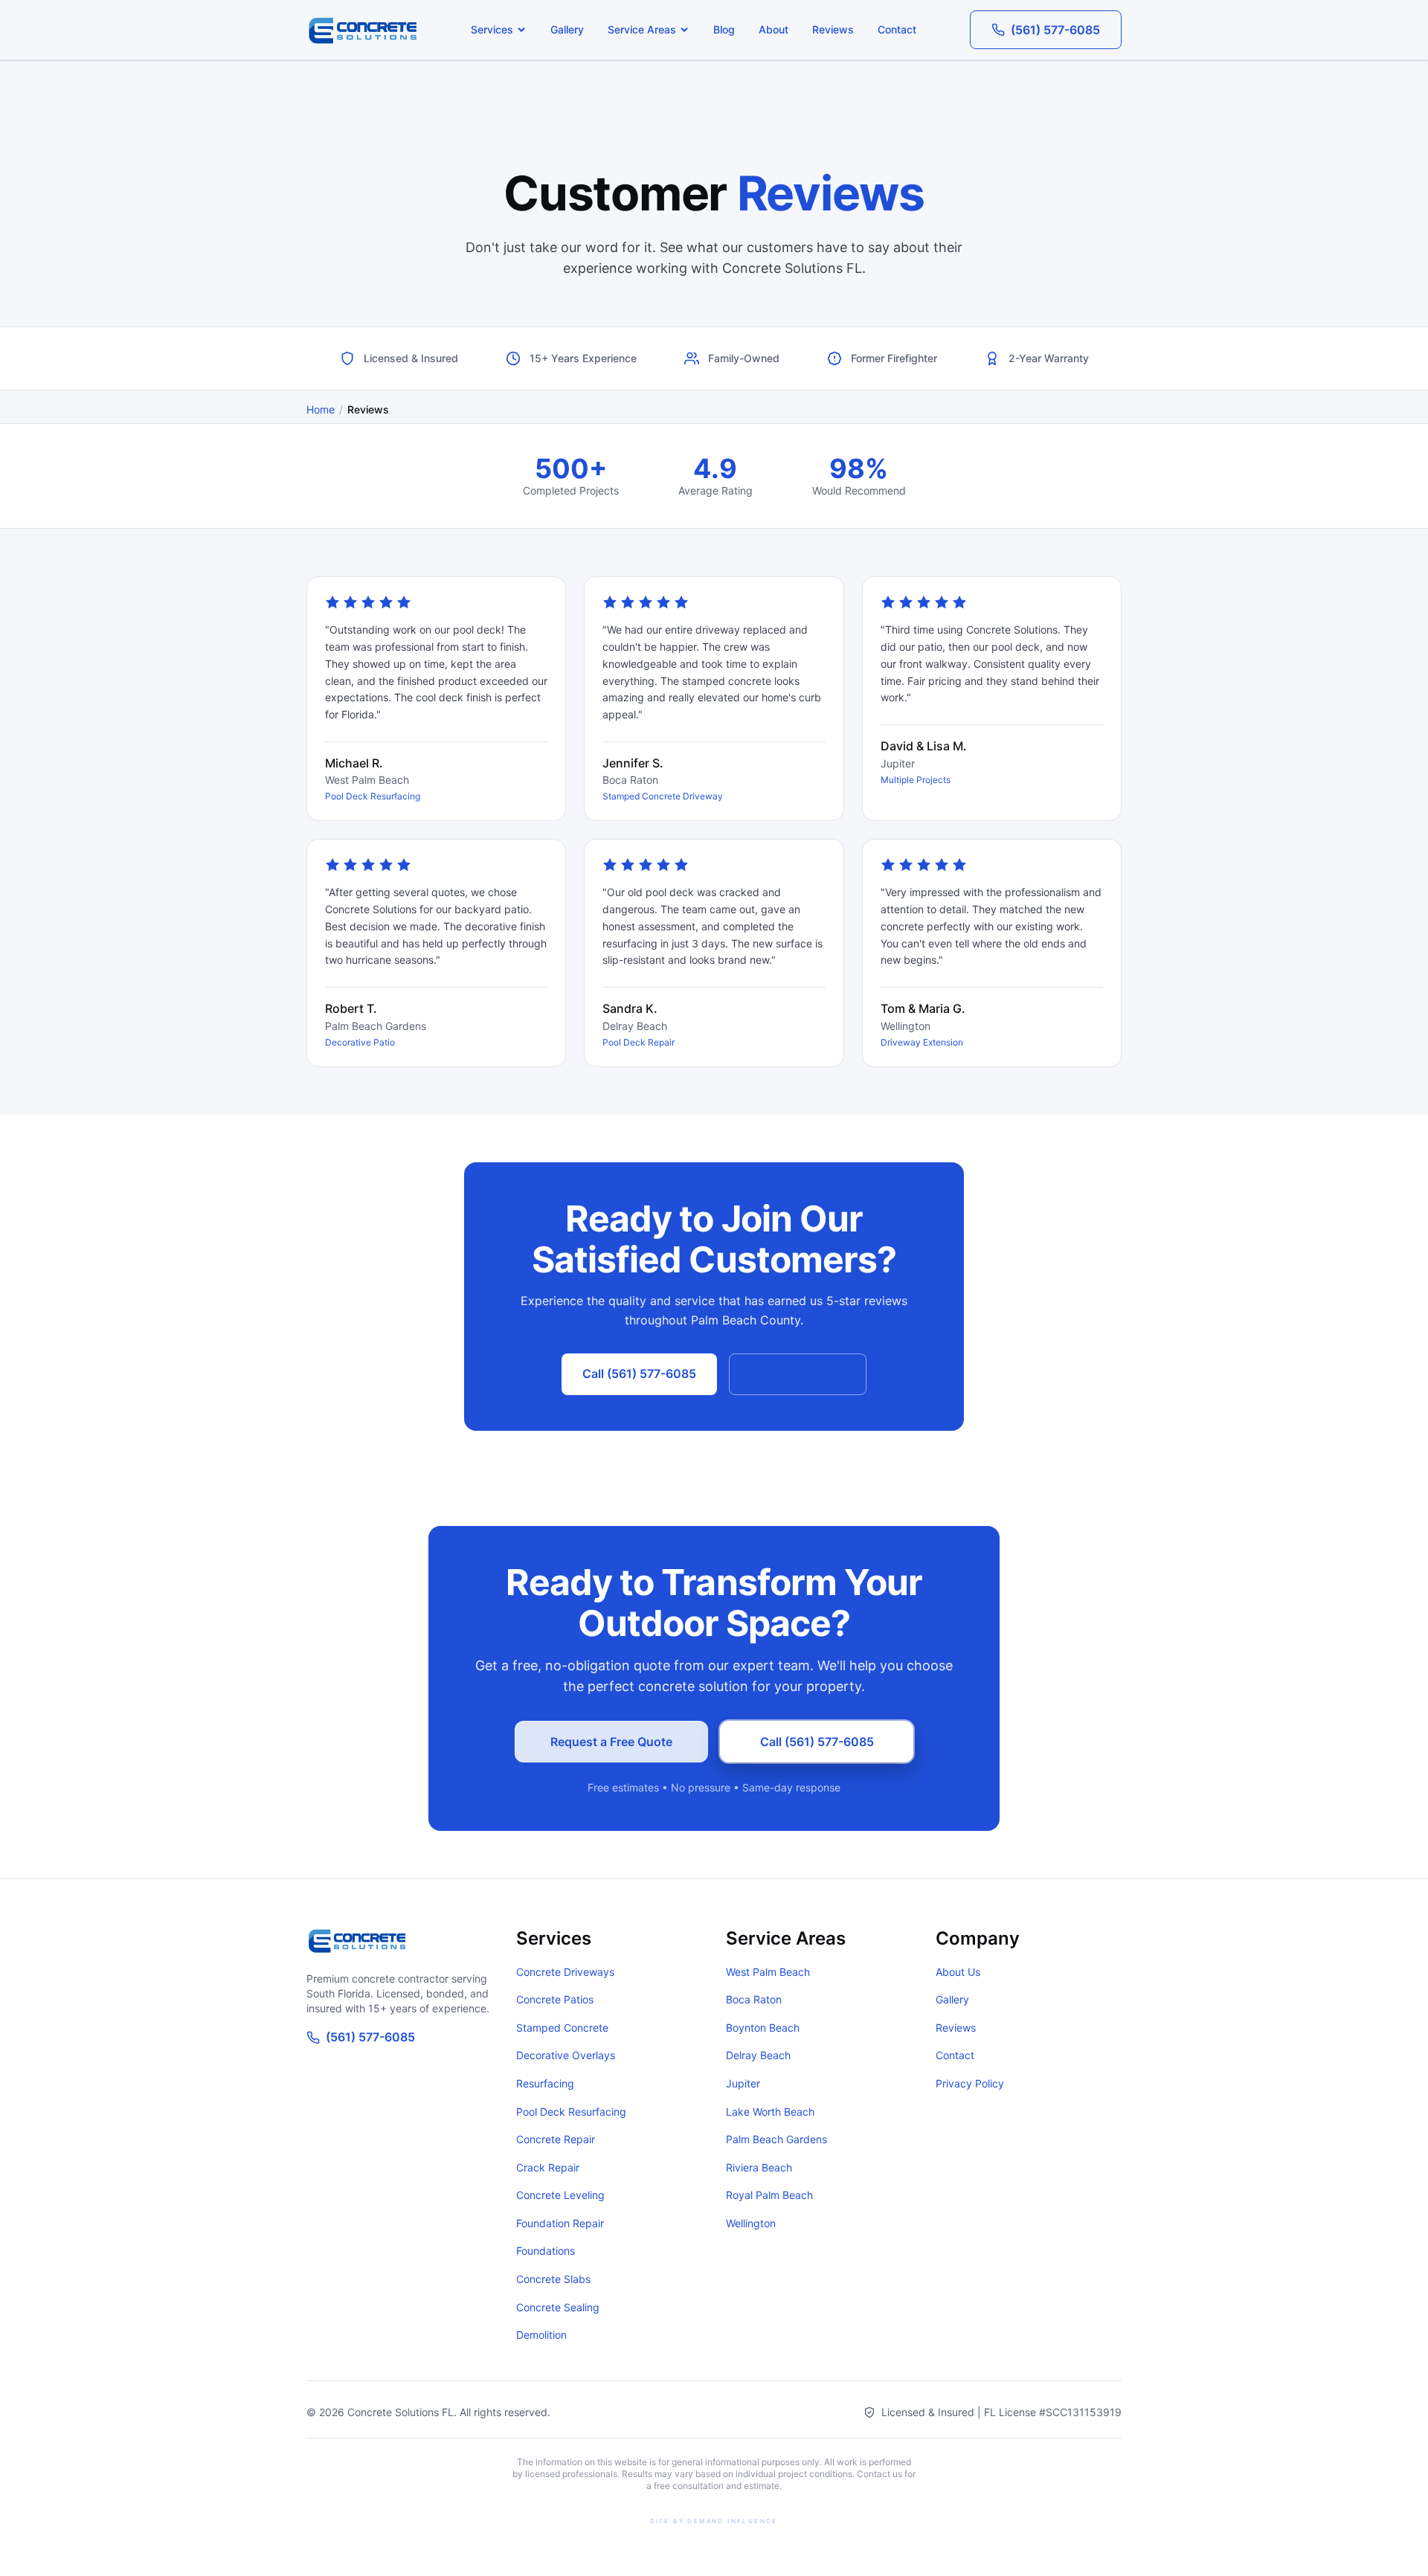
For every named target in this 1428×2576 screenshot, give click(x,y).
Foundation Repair (560, 2223)
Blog (724, 29)
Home (321, 409)
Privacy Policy (970, 2083)
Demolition (541, 2335)
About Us (958, 1972)
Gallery (567, 29)
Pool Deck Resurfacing (571, 2112)
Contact (897, 29)
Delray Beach (758, 2055)
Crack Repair (548, 2167)
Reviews (833, 29)
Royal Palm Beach (769, 2195)
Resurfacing (545, 2083)
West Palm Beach (768, 1972)
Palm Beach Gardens (776, 2139)
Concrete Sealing (558, 2307)
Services (492, 29)
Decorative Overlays (566, 2055)
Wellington (751, 2223)
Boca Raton (754, 1999)
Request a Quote (798, 1374)
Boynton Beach (763, 2028)
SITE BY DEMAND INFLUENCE (714, 2521)
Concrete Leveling (560, 2195)
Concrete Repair (556, 2139)
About (773, 29)
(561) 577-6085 (1055, 30)
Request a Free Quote (611, 1742)
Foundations (546, 2251)
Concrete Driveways (565, 1972)
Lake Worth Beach (770, 2112)
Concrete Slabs (553, 2279)
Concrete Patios (555, 1999)
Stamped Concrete (562, 2028)
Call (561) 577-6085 (639, 1374)
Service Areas (642, 29)
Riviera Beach (759, 2167)
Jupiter (743, 2083)
